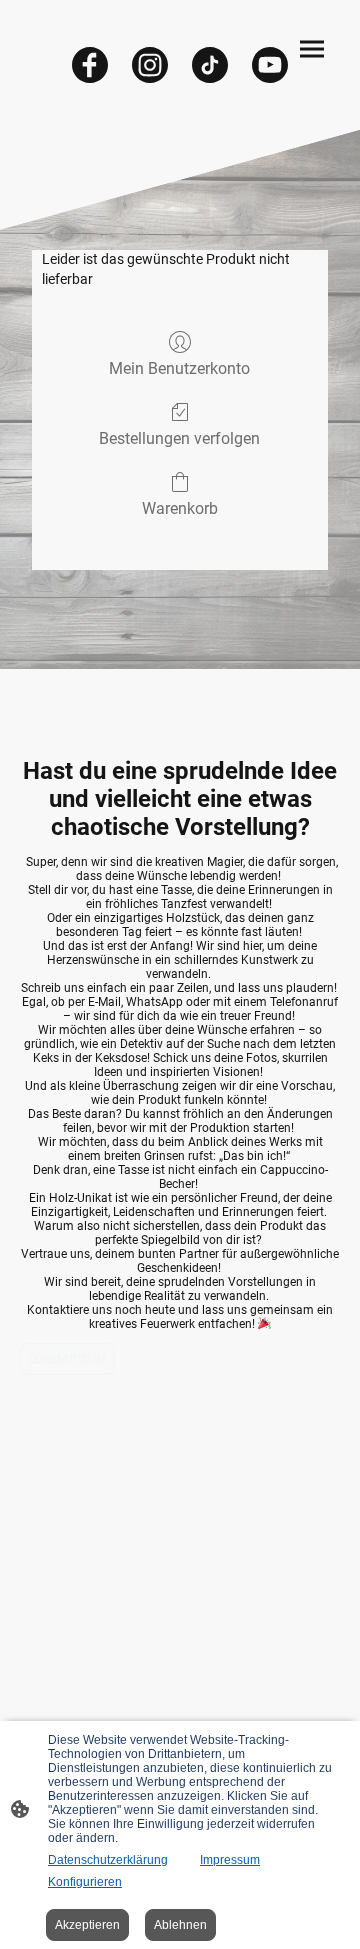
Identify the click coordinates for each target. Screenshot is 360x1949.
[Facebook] (90, 65)
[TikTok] (210, 65)
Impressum (230, 1860)
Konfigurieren (85, 1882)
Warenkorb (180, 508)
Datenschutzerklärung (108, 1860)
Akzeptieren (87, 1925)
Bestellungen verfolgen (179, 438)
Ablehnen (180, 1925)
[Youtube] (270, 65)
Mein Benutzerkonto (179, 368)
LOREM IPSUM (67, 1359)
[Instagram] (150, 65)
